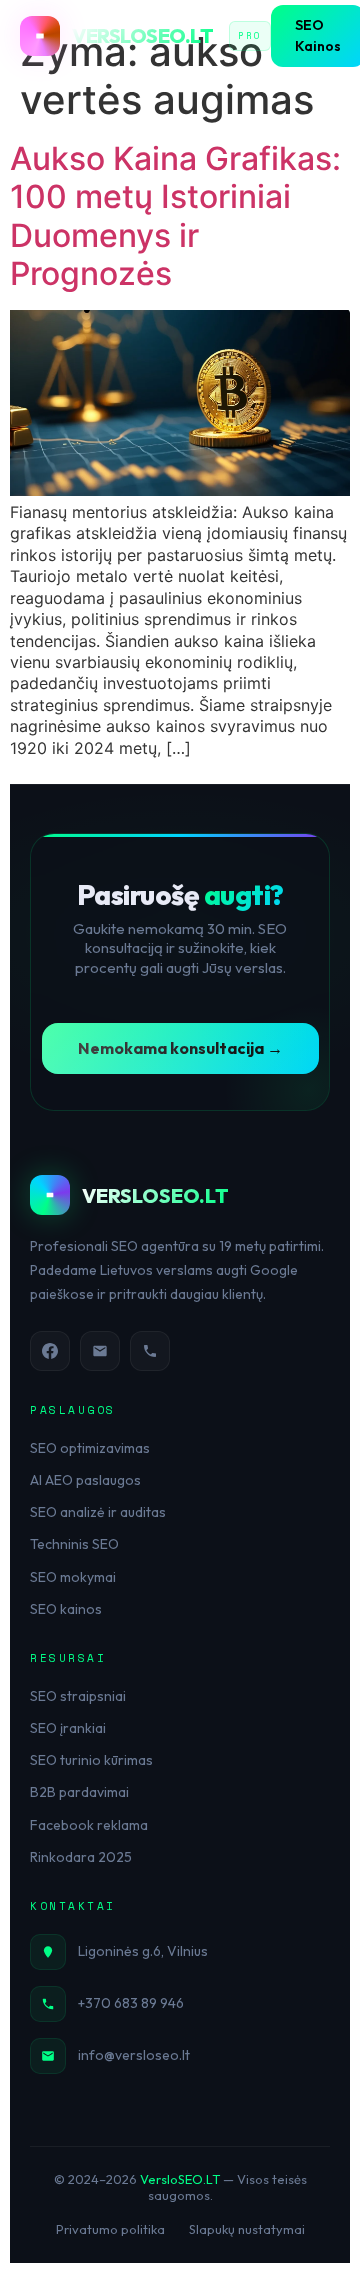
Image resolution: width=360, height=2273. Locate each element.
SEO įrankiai (68, 1728)
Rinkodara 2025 (81, 1857)
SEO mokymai (73, 1577)
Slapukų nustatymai (247, 2229)
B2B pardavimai (79, 1792)
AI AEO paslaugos (85, 1480)
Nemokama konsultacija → (180, 1048)
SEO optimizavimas (90, 1448)
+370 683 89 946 (131, 2003)
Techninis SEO (74, 1544)
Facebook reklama (89, 1825)
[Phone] (150, 1351)
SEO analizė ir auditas (98, 1512)
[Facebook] (50, 1351)
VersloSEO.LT (180, 2179)
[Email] (100, 1351)
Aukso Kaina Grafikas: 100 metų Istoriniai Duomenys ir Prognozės (175, 216)
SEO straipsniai (78, 1696)
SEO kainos (66, 1609)
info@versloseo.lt (134, 2055)
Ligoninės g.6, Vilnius (143, 1951)
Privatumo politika (110, 2229)
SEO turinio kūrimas (91, 1760)
